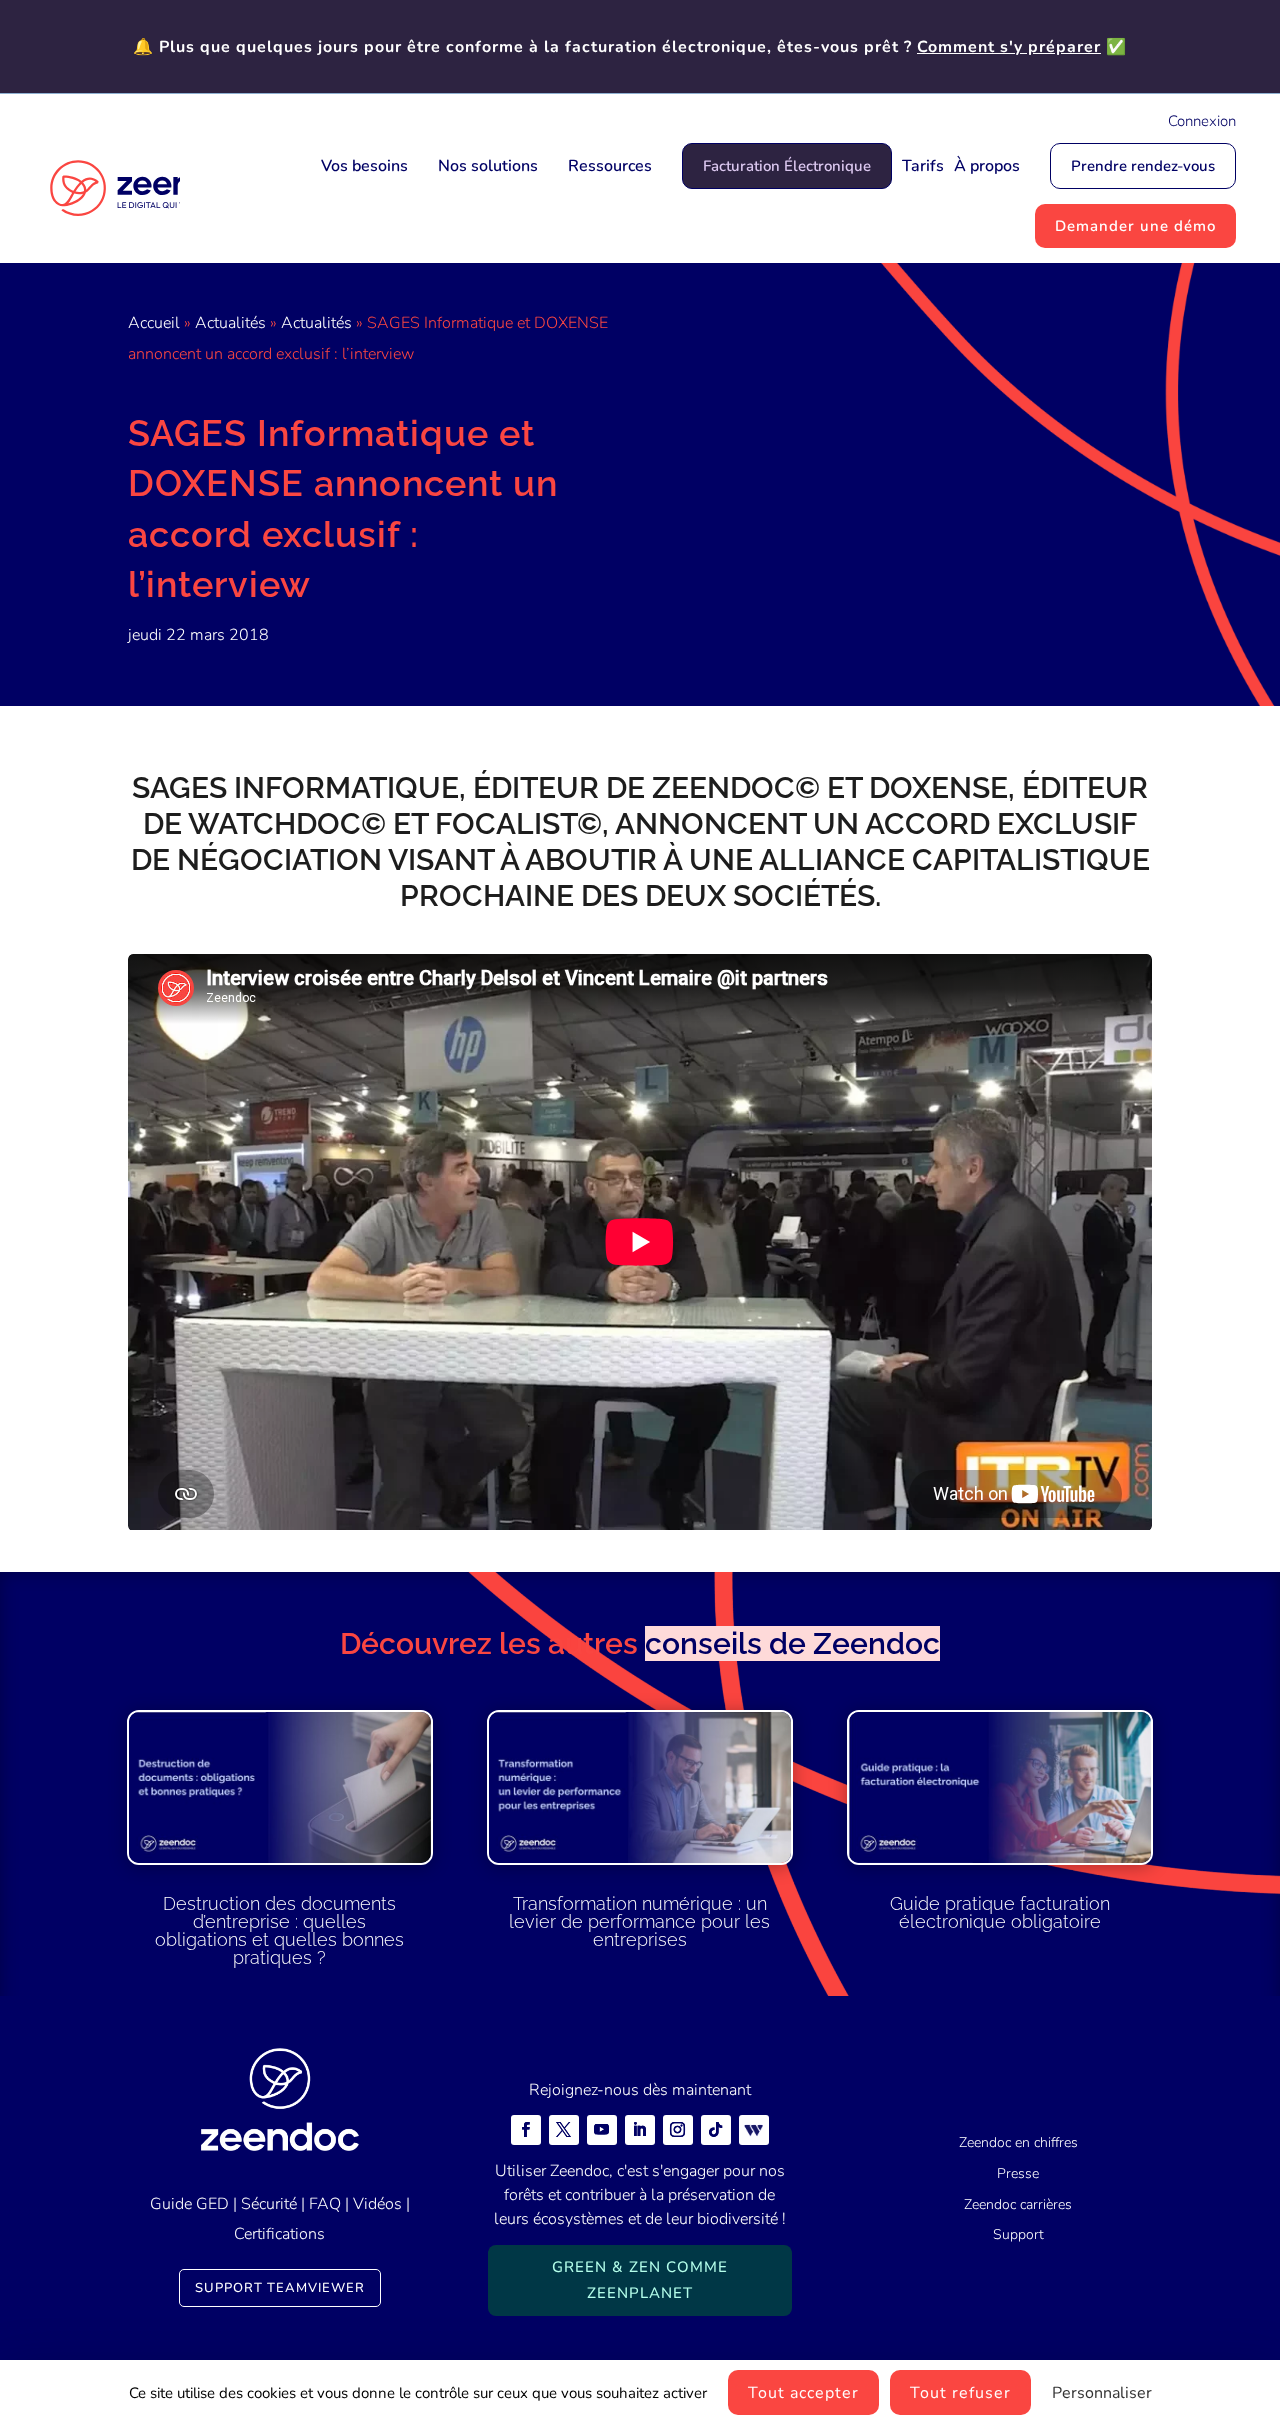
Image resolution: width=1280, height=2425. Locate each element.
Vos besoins (364, 166)
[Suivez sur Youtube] (602, 2130)
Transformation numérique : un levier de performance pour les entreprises (639, 1921)
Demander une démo (1135, 226)
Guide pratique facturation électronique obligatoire (1000, 1912)
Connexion (1202, 121)
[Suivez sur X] (564, 2130)
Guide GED (189, 2204)
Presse (1018, 2173)
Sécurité (269, 2204)
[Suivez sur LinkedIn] (640, 2130)
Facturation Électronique (787, 166)
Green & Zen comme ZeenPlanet (640, 2280)
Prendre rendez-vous (1143, 166)
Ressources (610, 166)
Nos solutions (488, 166)
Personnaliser (1102, 2393)
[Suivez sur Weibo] (754, 2130)
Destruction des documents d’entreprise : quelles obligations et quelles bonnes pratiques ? (279, 1930)
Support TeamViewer (280, 2288)
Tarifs (923, 166)
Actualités (230, 323)
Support (1018, 2234)
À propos (987, 166)
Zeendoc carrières (1018, 2204)
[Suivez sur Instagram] (678, 2130)
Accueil (154, 323)
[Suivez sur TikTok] (716, 2130)
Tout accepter (803, 2393)
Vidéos (377, 2204)
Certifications (279, 2234)
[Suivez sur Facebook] (526, 2130)
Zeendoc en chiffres (1018, 2142)
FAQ (325, 2204)
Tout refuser (960, 2393)
